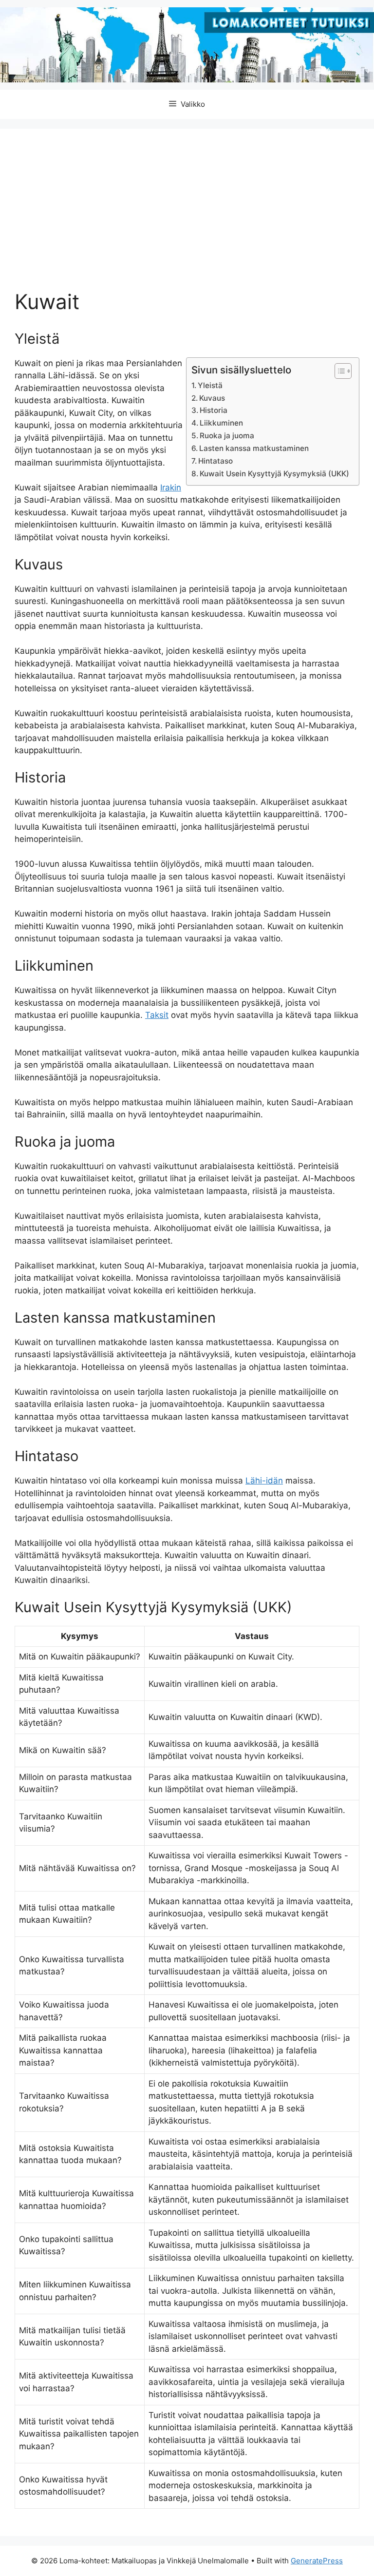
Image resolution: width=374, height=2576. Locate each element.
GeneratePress (317, 2561)
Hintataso (215, 461)
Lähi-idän (264, 1481)
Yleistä (210, 385)
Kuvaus (212, 398)
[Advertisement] (187, 216)
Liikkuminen (221, 423)
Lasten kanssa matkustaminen (254, 448)
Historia (214, 410)
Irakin (171, 488)
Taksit (157, 1015)
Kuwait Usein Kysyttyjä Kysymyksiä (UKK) (274, 474)
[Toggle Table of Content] (338, 371)
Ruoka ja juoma (227, 436)
